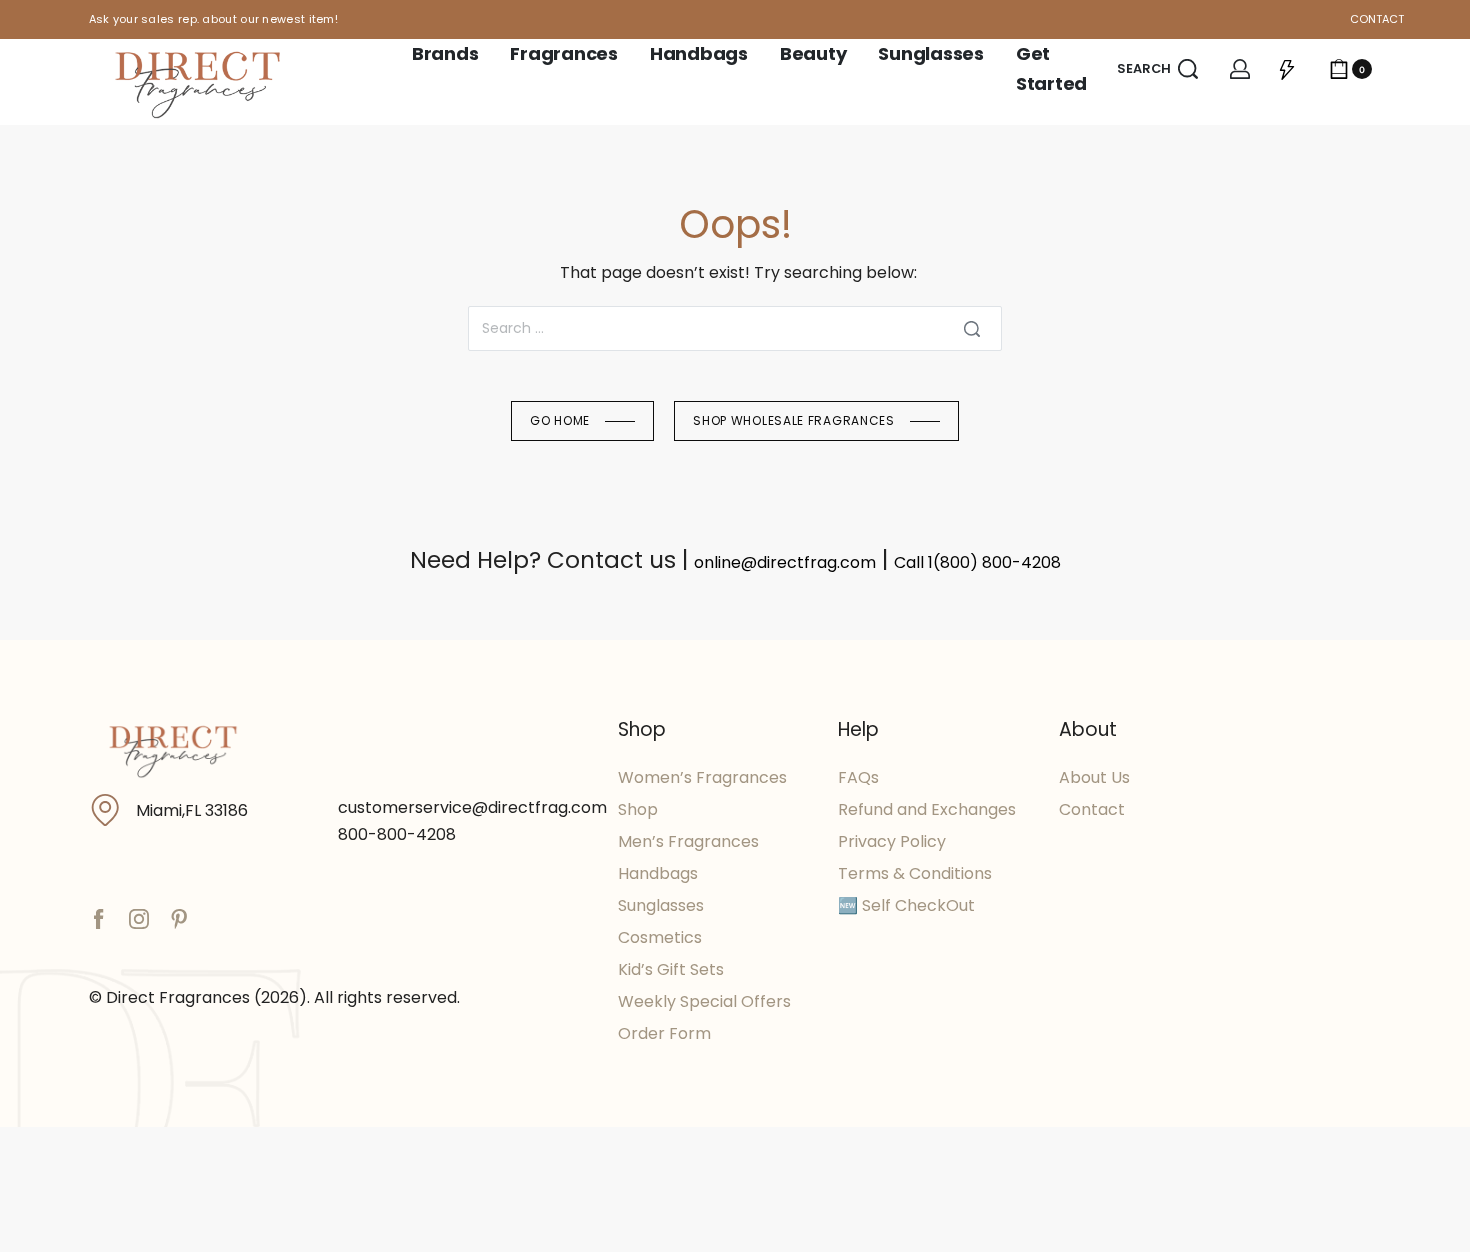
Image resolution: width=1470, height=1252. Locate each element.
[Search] (972, 328)
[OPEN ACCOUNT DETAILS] (1240, 69)
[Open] (1287, 69)
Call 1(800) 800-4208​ (977, 562)
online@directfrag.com (785, 562)
